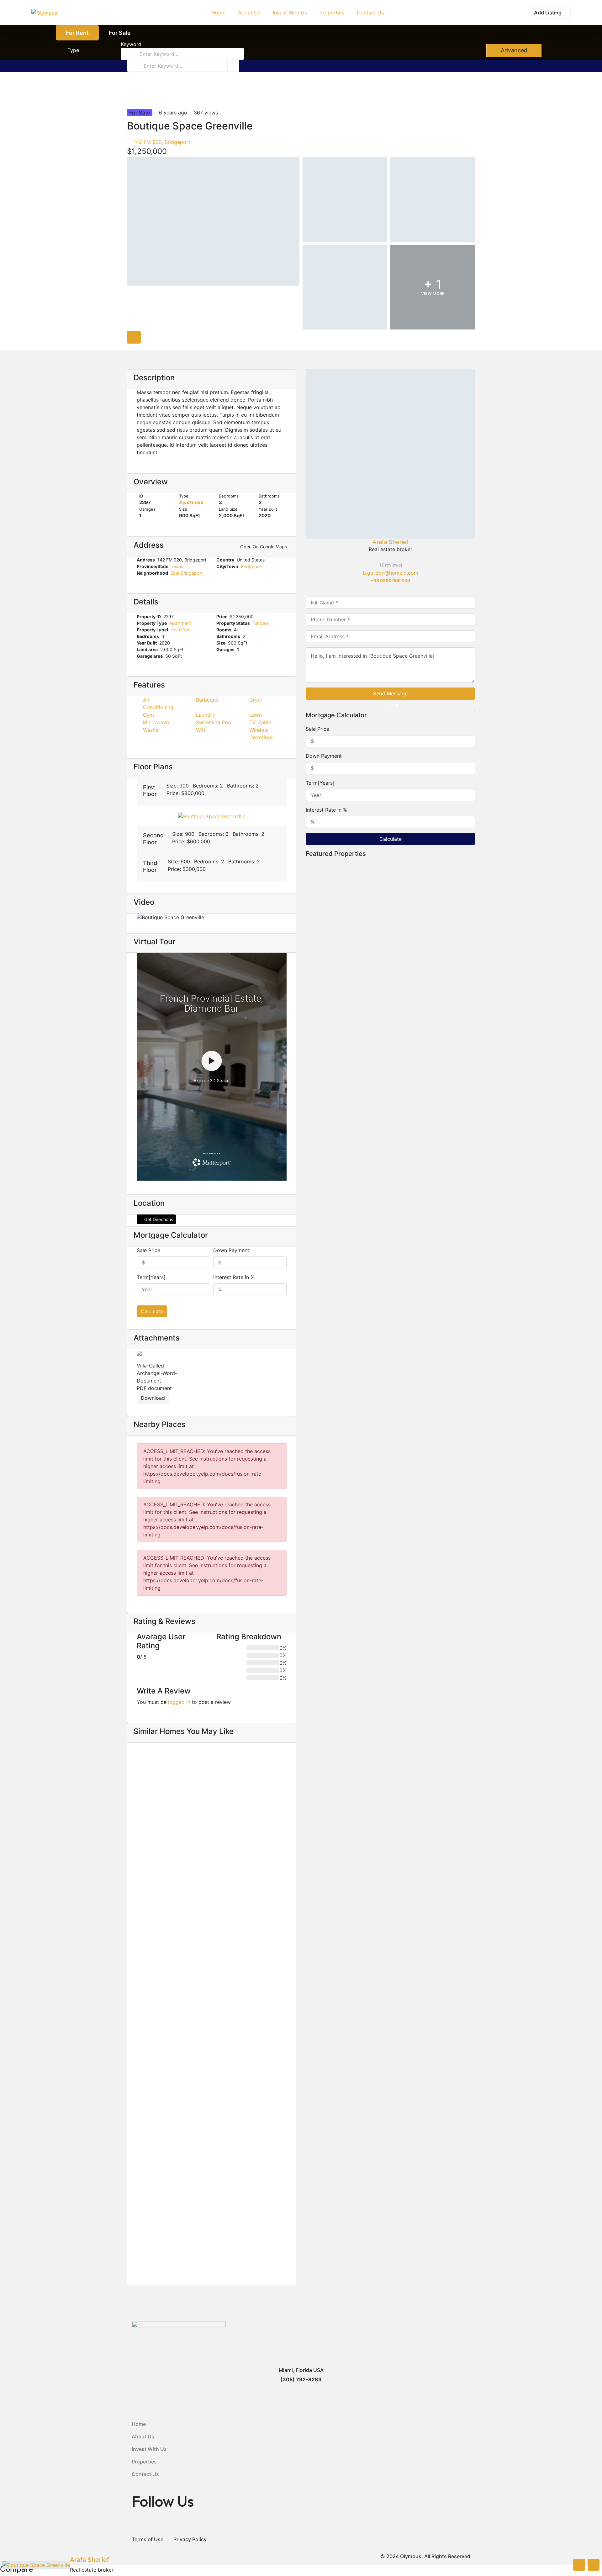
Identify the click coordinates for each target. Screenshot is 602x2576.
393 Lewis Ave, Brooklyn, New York (174, 2057)
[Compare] (132, 101)
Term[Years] (151, 1277)
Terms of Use (148, 2539)
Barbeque (207, 700)
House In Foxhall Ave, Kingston (343, 995)
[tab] (134, 337)
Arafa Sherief (391, 542)
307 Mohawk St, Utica (158, 2233)
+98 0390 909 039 (390, 580)
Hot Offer (180, 630)
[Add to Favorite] (129, 101)
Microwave (156, 722)
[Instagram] (402, 588)
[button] (212, 792)
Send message (390, 693)
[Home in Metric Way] (212, 1796)
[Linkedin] (394, 588)
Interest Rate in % (234, 1277)
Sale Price (148, 1250)
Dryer (256, 700)
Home (139, 2424)
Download (153, 1398)
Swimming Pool (214, 722)
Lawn (256, 715)
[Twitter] (387, 588)
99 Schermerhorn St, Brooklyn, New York (181, 1880)
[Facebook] (379, 588)
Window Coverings (261, 734)
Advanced (513, 50)
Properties (144, 2462)
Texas (177, 566)
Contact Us (145, 2474)
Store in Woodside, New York (340, 1281)
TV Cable (260, 722)
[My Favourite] (522, 13)
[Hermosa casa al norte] (212, 1972)
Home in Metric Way (159, 1871)
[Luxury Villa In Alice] (390, 1067)
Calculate (152, 1311)
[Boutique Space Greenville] (390, 454)
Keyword (131, 44)
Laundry (206, 715)
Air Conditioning (158, 703)
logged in (179, 1702)
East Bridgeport (187, 573)
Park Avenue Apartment (165, 2225)
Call (394, 705)
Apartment (191, 502)
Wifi (201, 730)
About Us (143, 2436)
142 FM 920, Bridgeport (161, 142)
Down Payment (231, 1250)
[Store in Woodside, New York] (390, 1210)
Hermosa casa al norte (163, 2048)
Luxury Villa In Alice (327, 1138)
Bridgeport (252, 566)
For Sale (120, 33)
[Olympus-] (45, 13)
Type (73, 50)
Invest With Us (149, 2449)
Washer (152, 730)
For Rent (77, 33)
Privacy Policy (190, 2539)
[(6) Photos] (134, 1852)
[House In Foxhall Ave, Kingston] (390, 923)
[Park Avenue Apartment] (212, 2149)
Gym (148, 715)
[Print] (139, 101)
